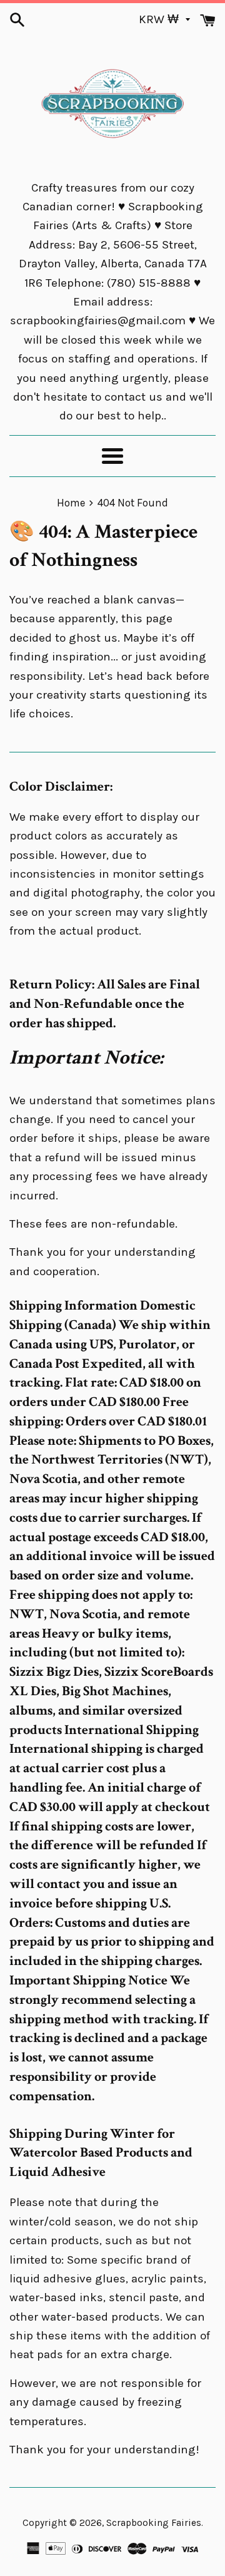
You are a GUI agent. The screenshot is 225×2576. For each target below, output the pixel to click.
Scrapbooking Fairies (154, 2523)
